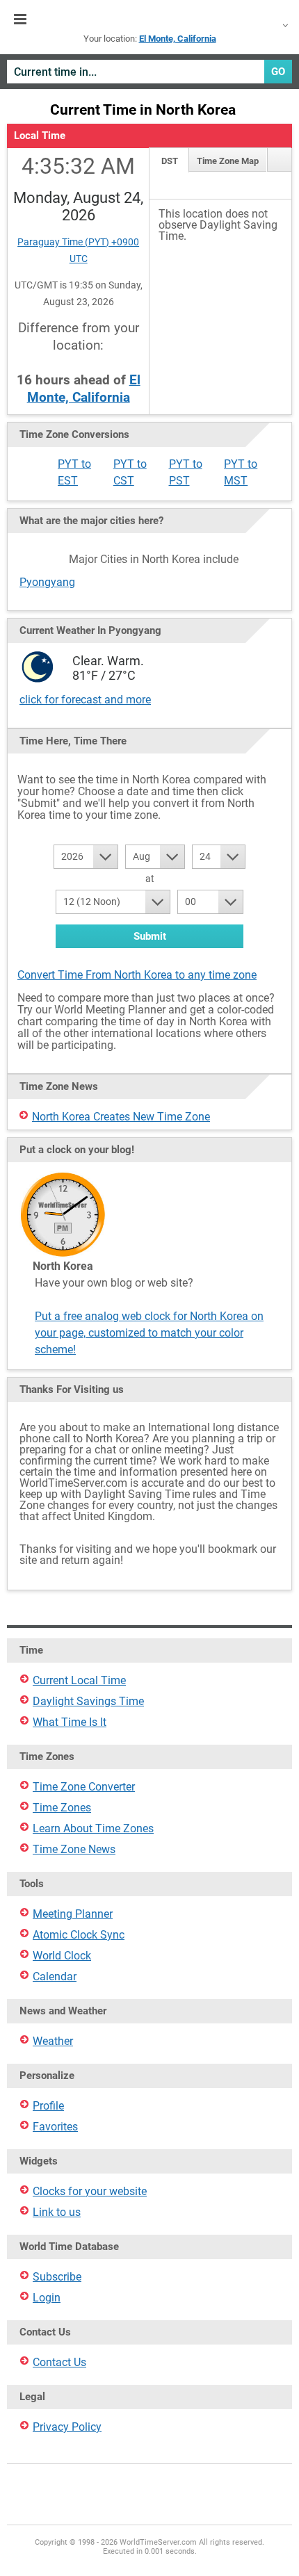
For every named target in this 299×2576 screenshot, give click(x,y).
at (150, 879)
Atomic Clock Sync (79, 1935)
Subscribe (57, 2277)
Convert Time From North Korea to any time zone (137, 975)
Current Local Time (79, 1680)
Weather (53, 2041)
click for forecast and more (85, 700)
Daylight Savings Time (88, 1701)
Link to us (57, 2212)
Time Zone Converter (84, 1787)
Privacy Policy (67, 2427)
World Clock (62, 1956)
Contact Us (59, 2362)
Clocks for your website (90, 2191)
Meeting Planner (73, 1914)
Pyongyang (47, 582)
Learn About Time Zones (93, 1828)
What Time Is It (70, 1722)
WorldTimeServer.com (149, 19)
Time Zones (62, 1808)
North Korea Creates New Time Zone (121, 1117)
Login (47, 2298)
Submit (150, 936)
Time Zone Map (228, 161)
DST (170, 161)
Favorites (55, 2127)
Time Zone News (74, 1849)
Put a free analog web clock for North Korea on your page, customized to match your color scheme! (149, 1333)
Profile (48, 2106)
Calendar (55, 1976)
